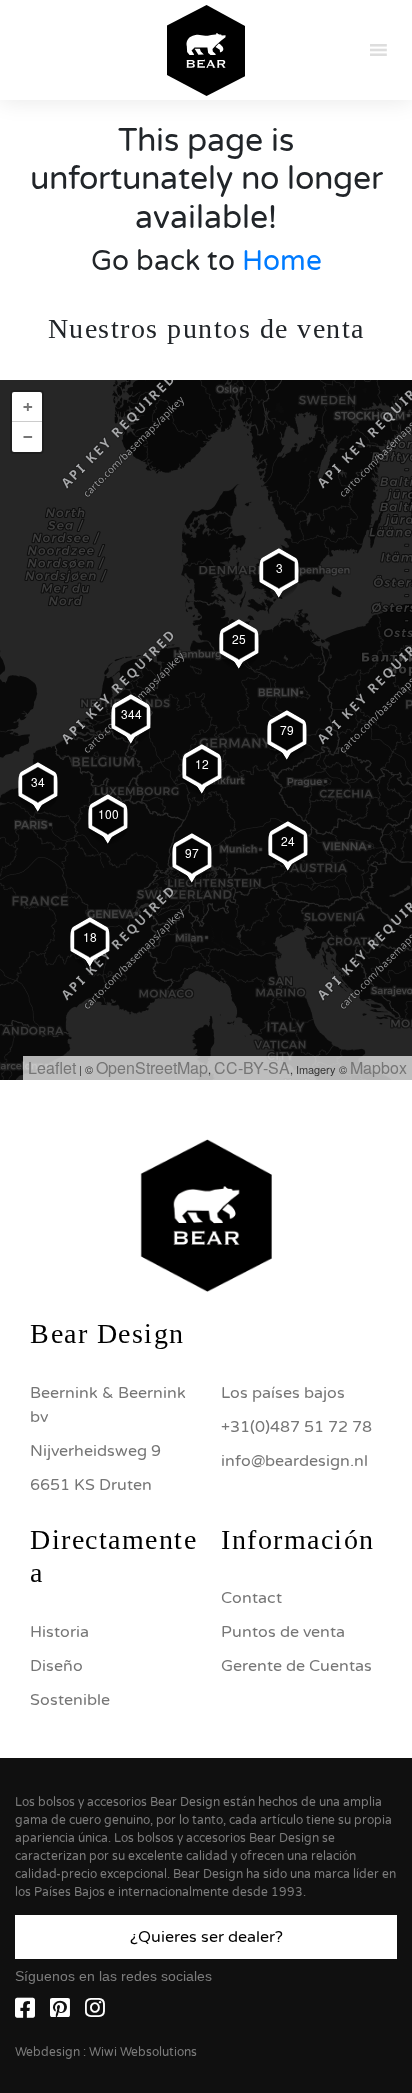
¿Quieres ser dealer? (206, 1937)
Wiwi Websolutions (143, 2052)
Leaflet (52, 1067)
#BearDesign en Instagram (206, 1011)
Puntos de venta (283, 1632)
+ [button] (28, 406)
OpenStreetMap (152, 1067)
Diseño (56, 1666)
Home (282, 261)
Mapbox (378, 1067)
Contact (251, 1598)
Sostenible (70, 1700)
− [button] (28, 436)
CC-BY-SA (252, 1067)
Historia (59, 1632)
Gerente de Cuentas (296, 1666)
